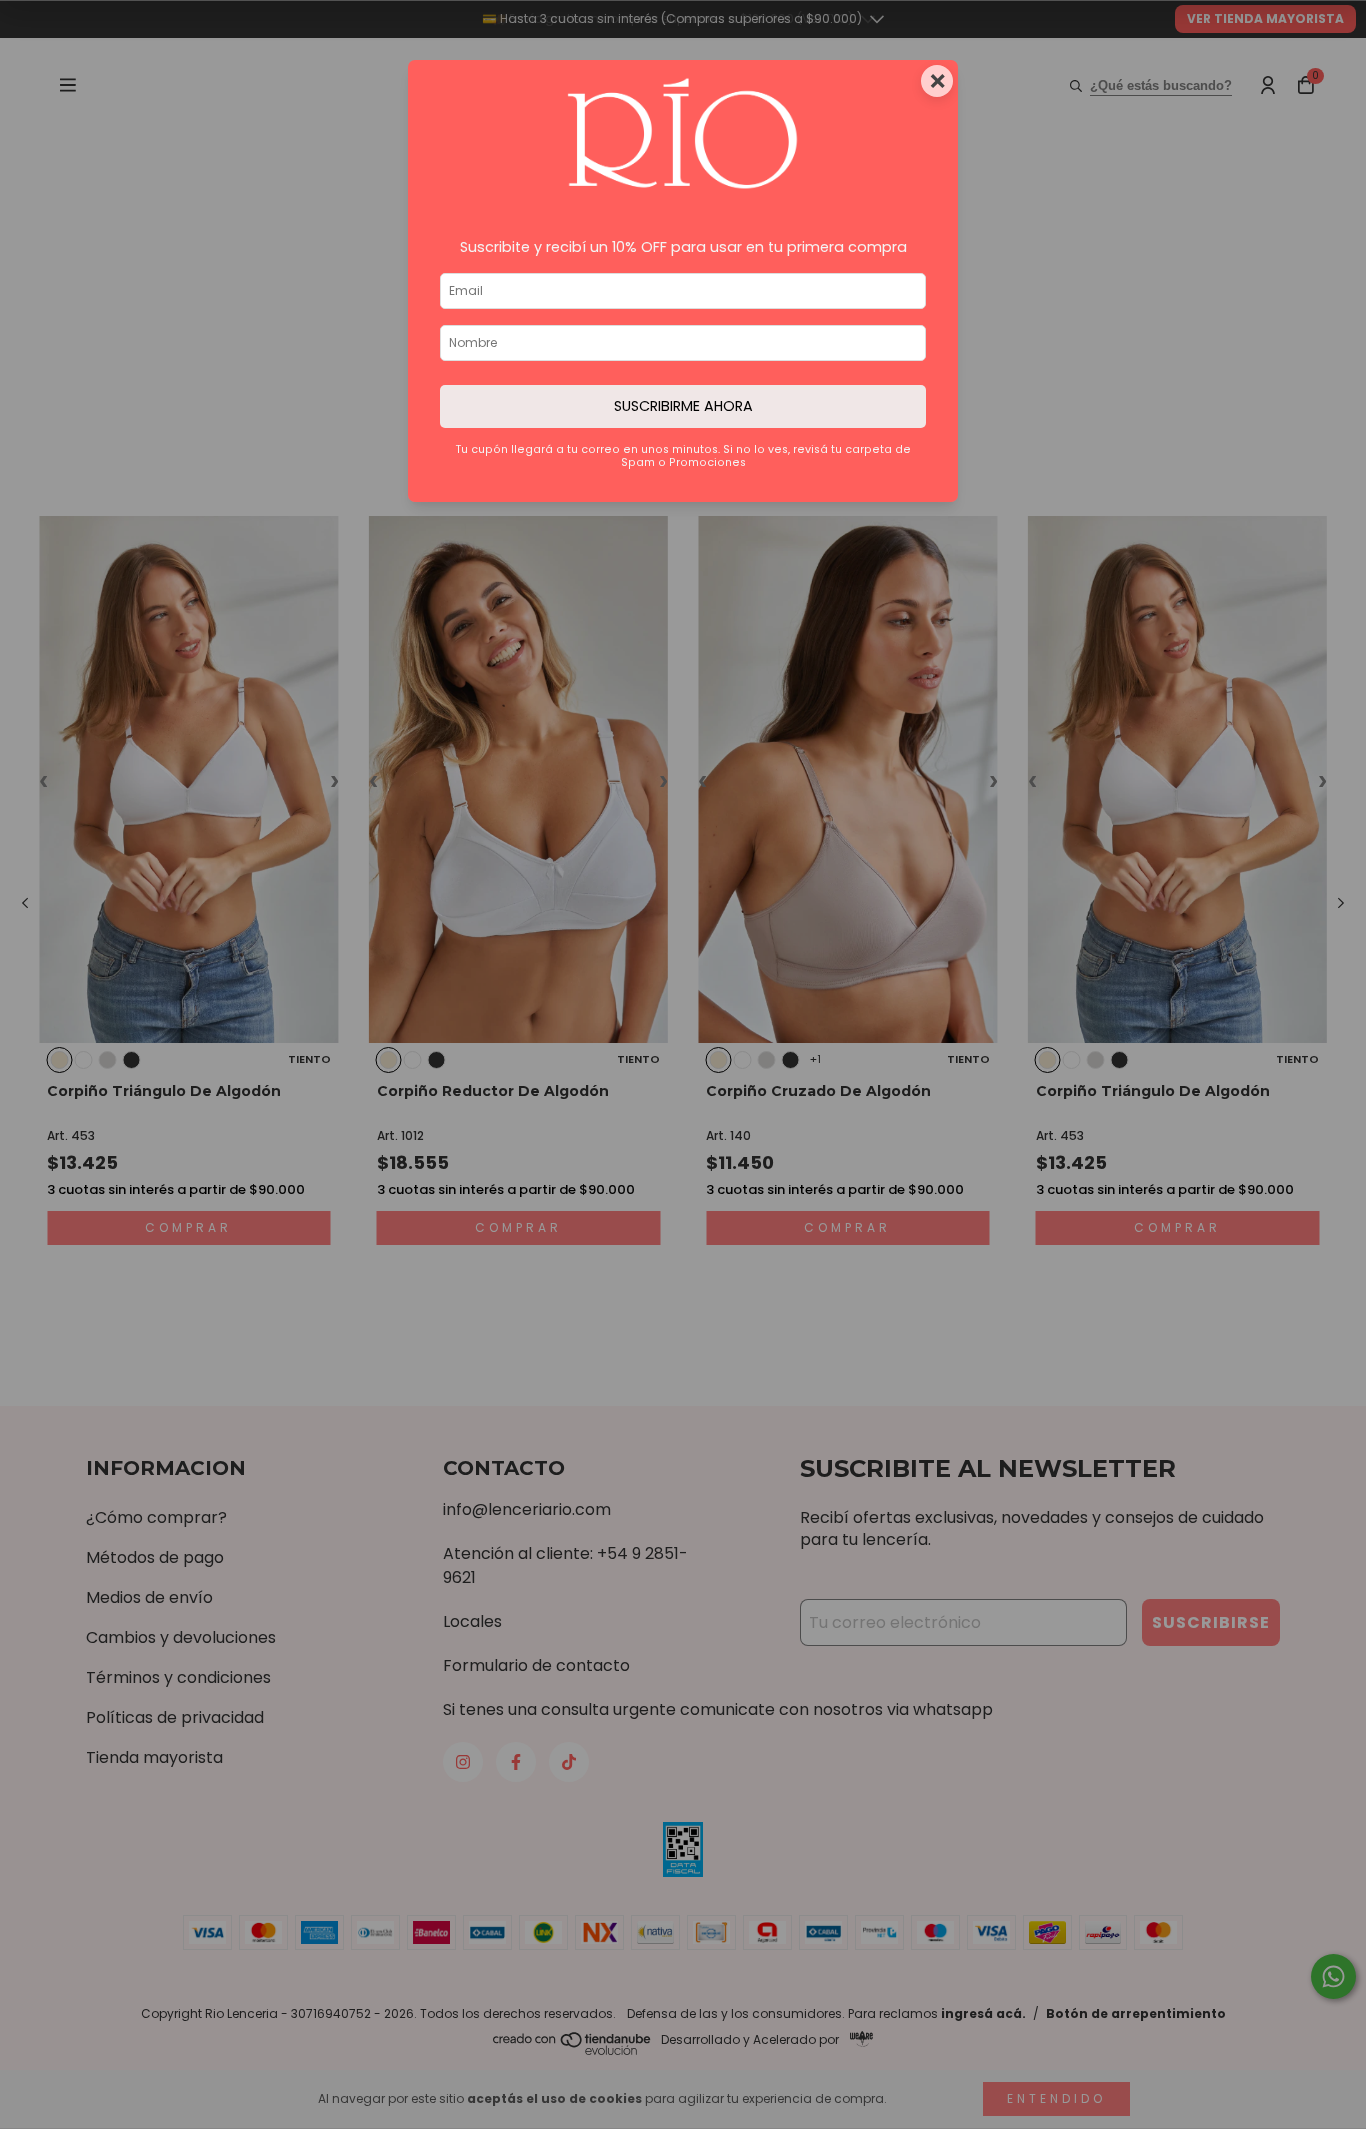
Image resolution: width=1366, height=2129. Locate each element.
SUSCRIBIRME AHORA (683, 406)
